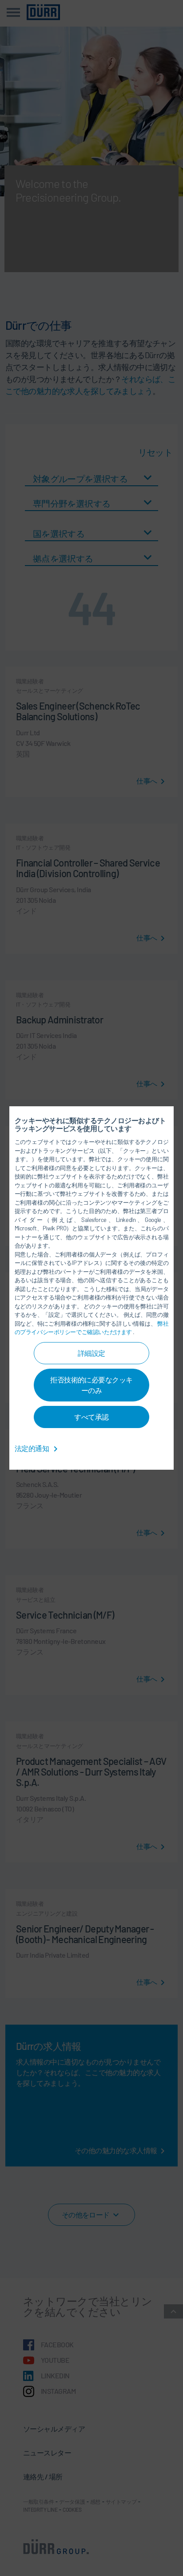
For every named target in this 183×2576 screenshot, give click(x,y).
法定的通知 (32, 1448)
